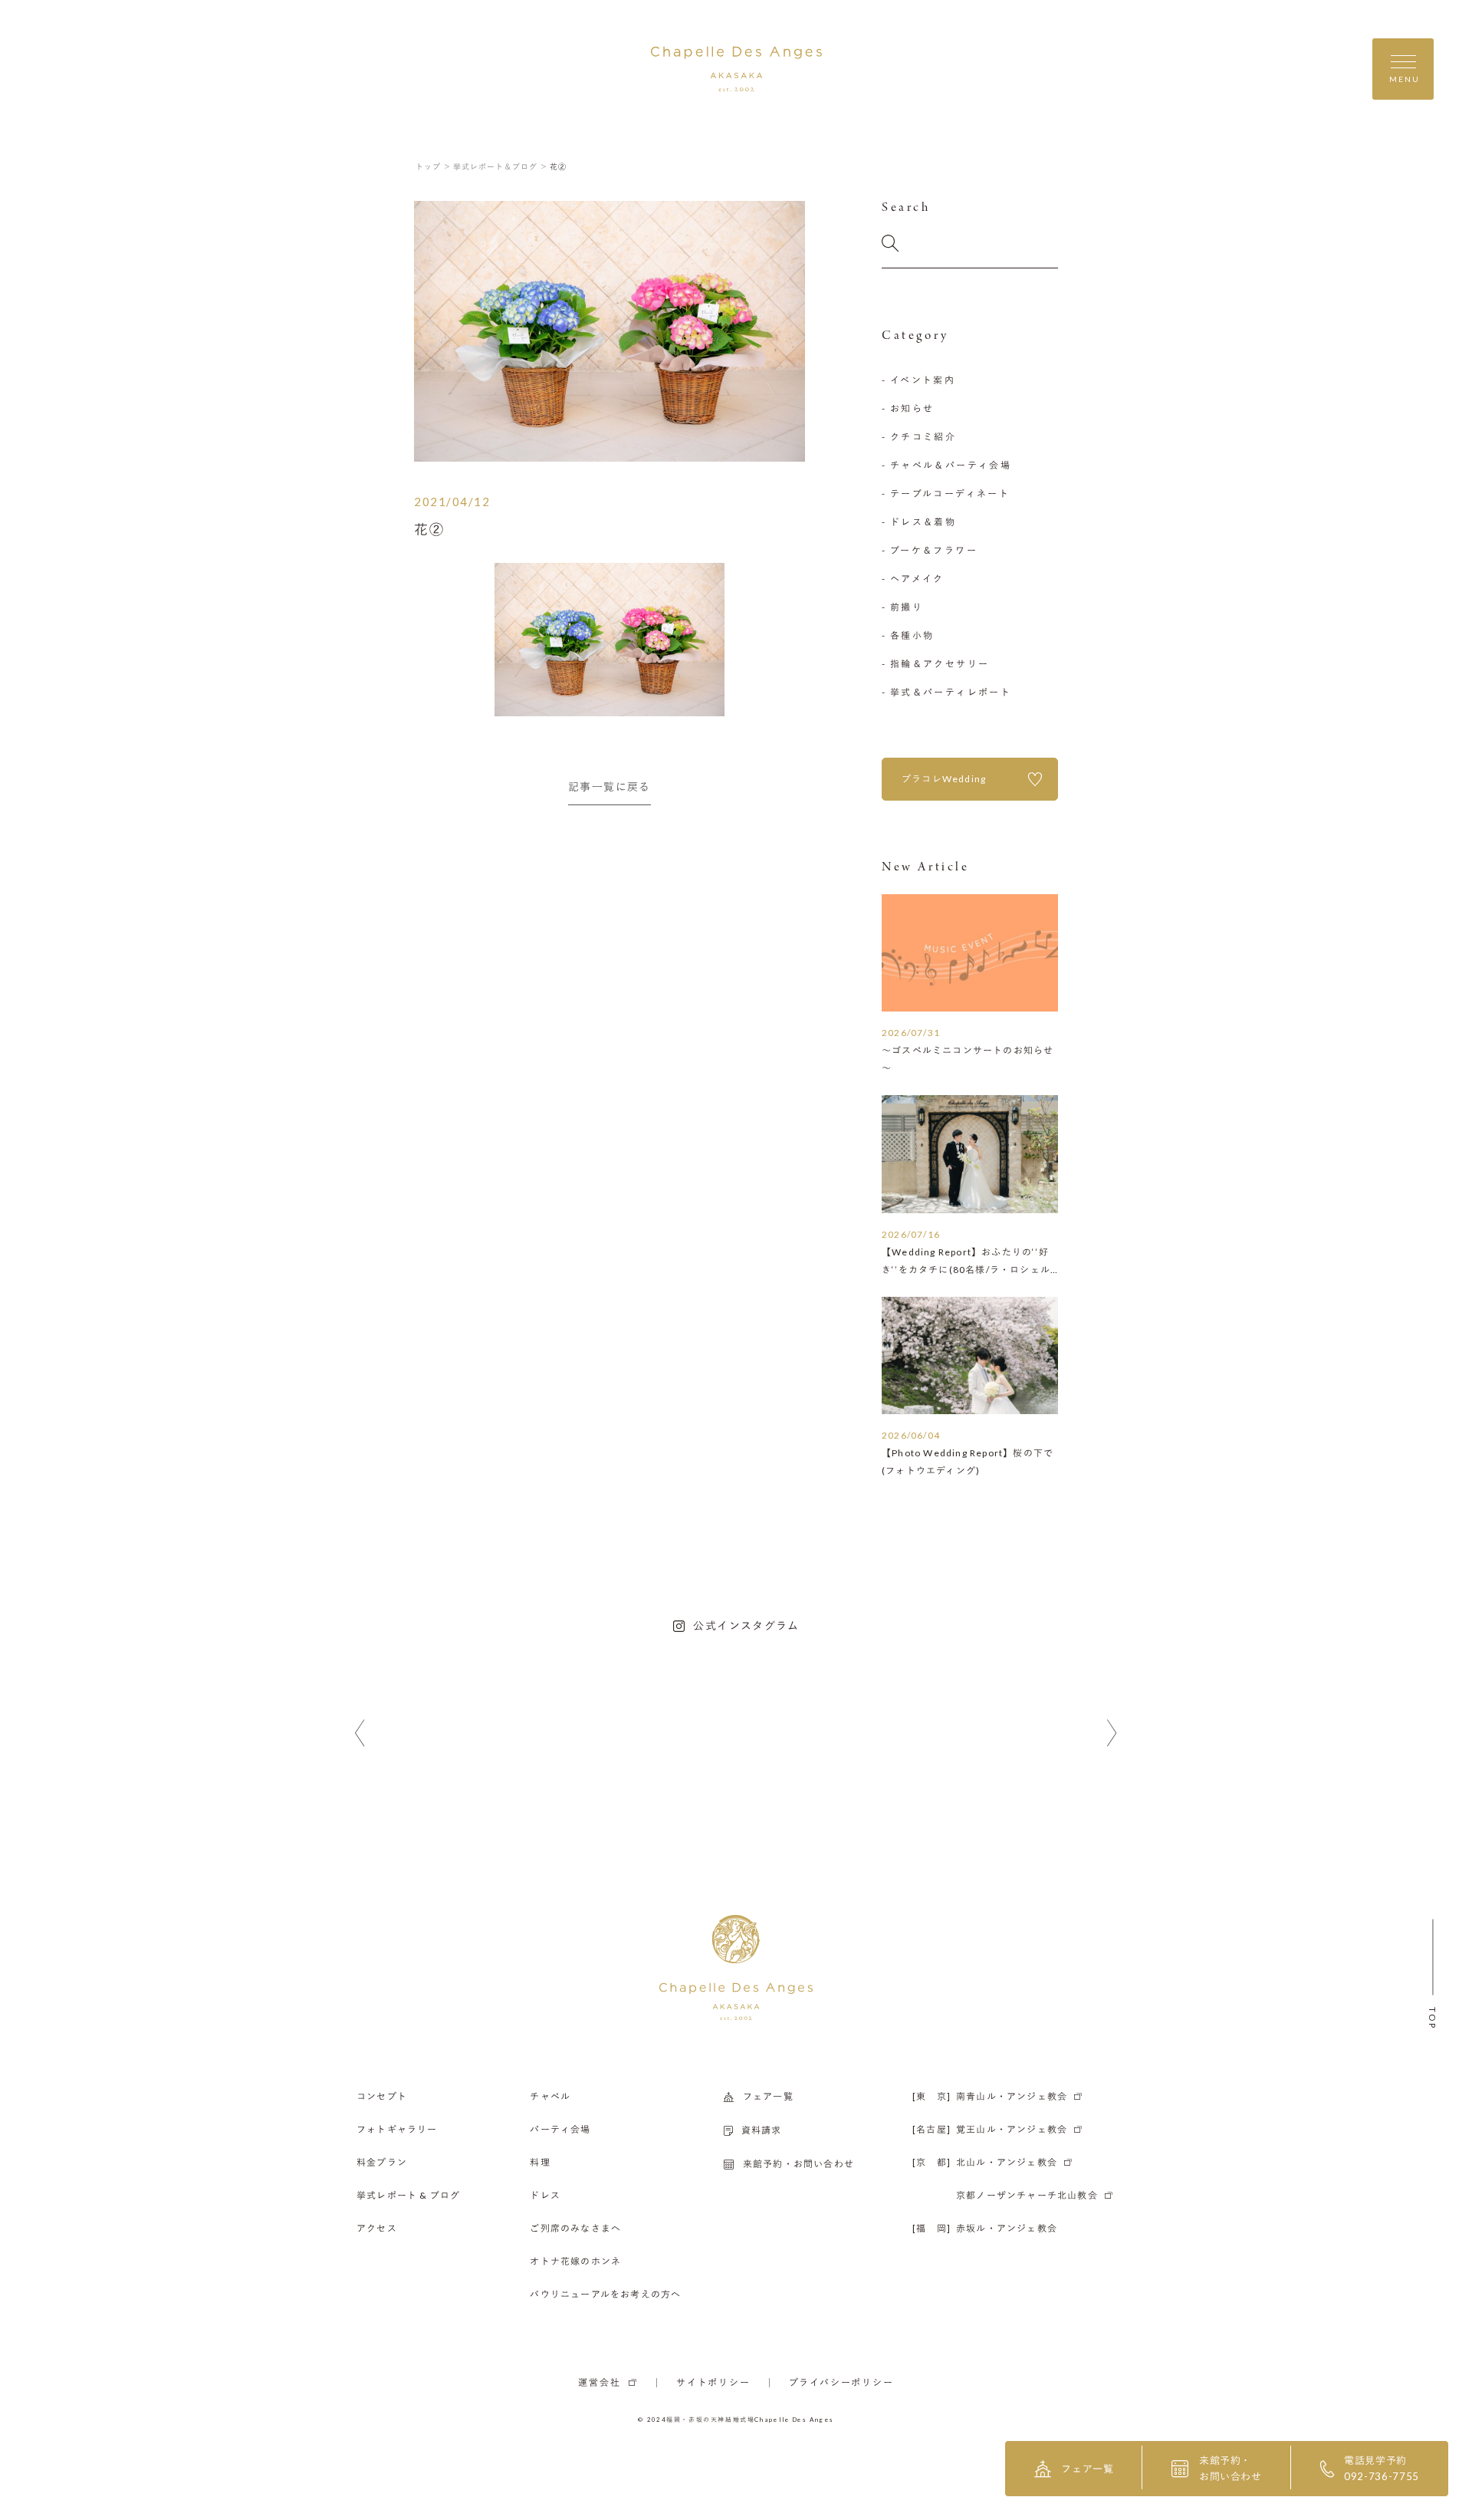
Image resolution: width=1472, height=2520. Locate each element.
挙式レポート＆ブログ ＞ (501, 166)
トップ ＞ (434, 166)
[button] (360, 1734)
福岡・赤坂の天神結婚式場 (710, 2420)
